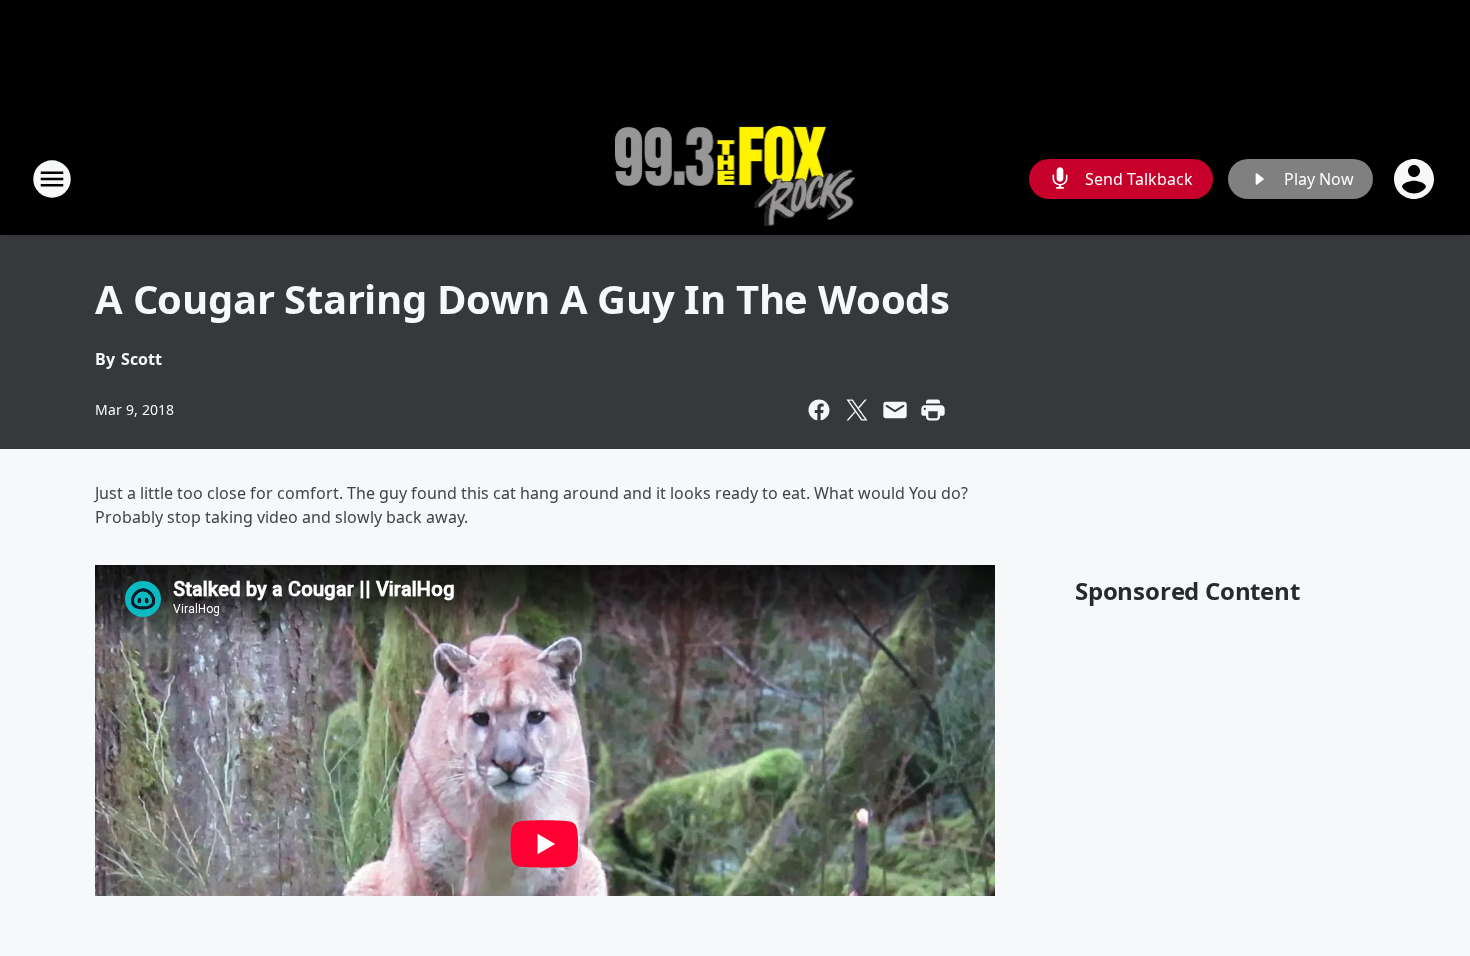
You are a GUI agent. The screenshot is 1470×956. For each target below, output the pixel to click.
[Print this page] (933, 410)
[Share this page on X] (857, 410)
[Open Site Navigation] (52, 179)
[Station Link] (735, 178)
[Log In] (1416, 179)
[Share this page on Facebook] (819, 410)
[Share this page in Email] (895, 410)
